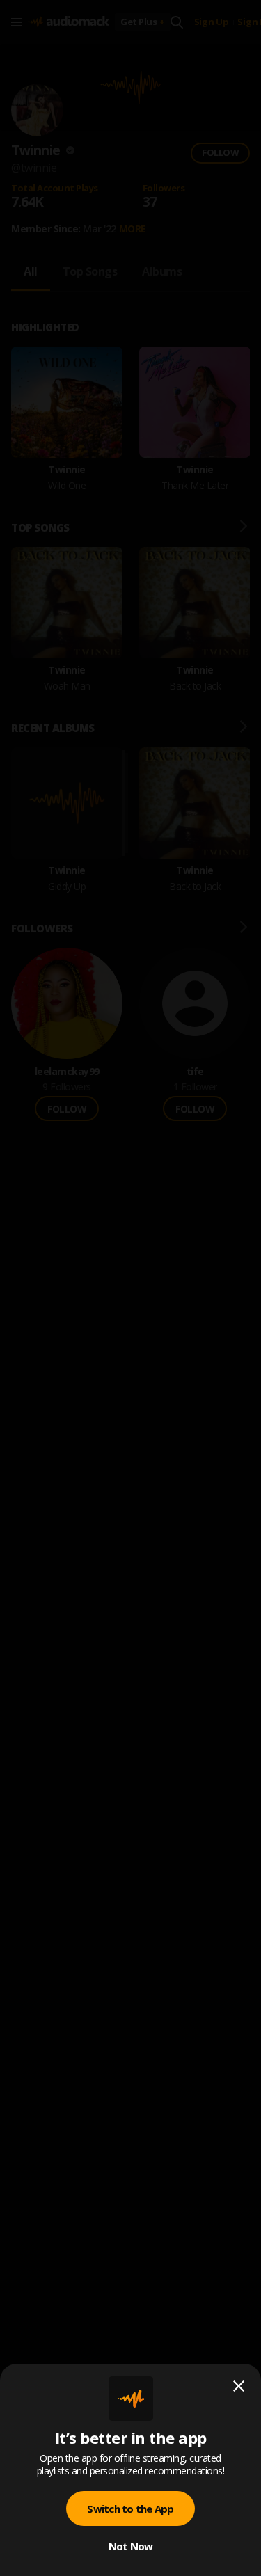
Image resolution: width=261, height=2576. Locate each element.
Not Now (131, 2546)
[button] (130, 1288)
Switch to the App (130, 2509)
